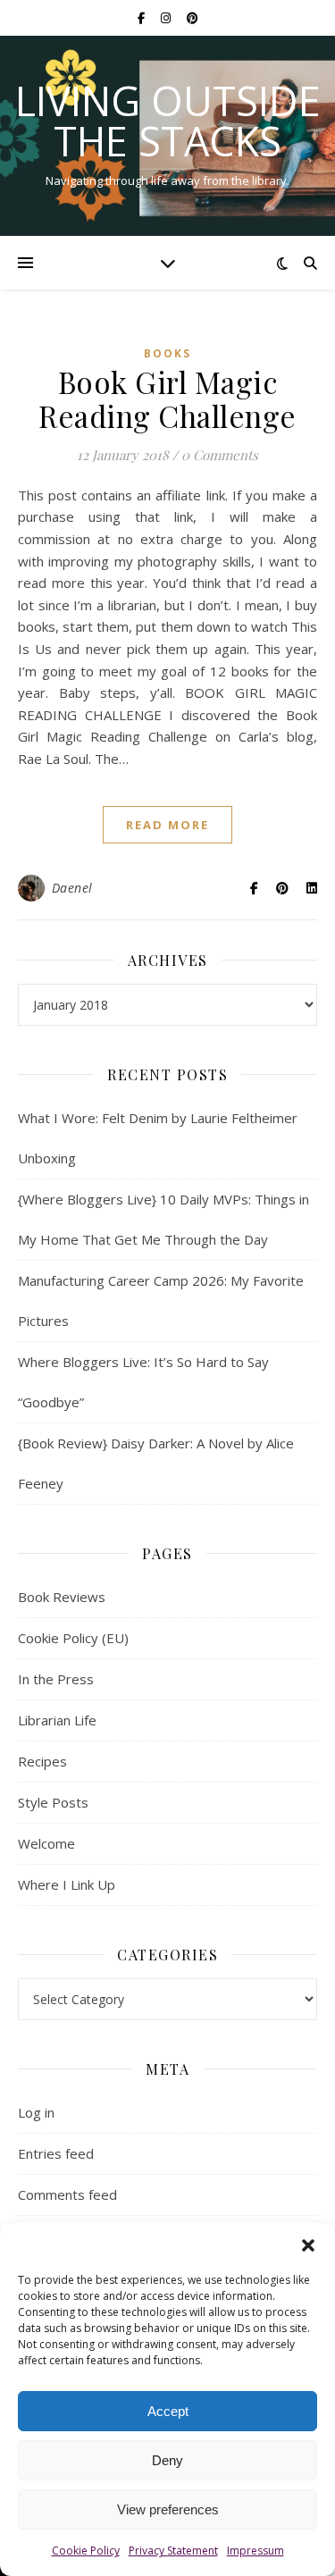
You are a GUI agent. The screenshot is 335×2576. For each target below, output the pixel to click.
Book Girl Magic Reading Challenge (167, 399)
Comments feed (67, 2194)
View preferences (168, 2509)
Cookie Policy (86, 2551)
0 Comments (220, 455)
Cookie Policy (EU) (73, 1638)
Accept (168, 2411)
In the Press (56, 1679)
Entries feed (56, 2153)
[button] (308, 2245)
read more (167, 825)
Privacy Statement (173, 2551)
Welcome (46, 1843)
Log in (36, 2112)
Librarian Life (57, 1720)
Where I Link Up (67, 1884)
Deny (167, 2460)
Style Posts (53, 1802)
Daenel (72, 888)
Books (167, 353)
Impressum (255, 2551)
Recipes (42, 1761)
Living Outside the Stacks (168, 121)
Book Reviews (62, 1597)
